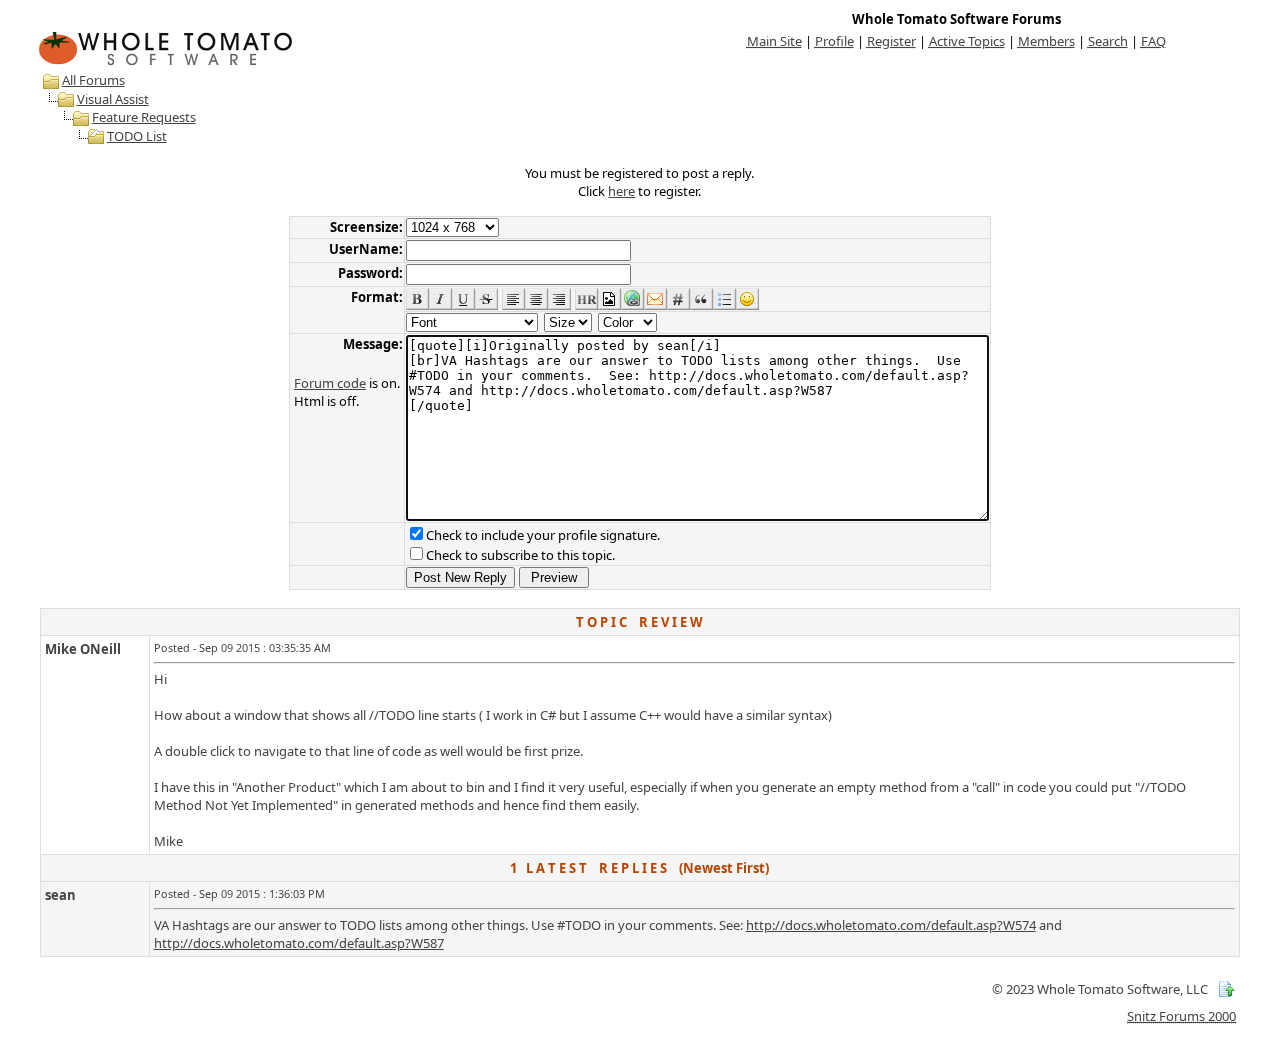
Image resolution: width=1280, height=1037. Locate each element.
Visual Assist (113, 99)
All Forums (93, 80)
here (621, 191)
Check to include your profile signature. (543, 535)
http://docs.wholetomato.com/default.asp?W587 (299, 943)
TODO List (137, 136)
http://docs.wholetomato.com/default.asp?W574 (891, 925)
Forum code (330, 383)
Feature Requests (144, 117)
